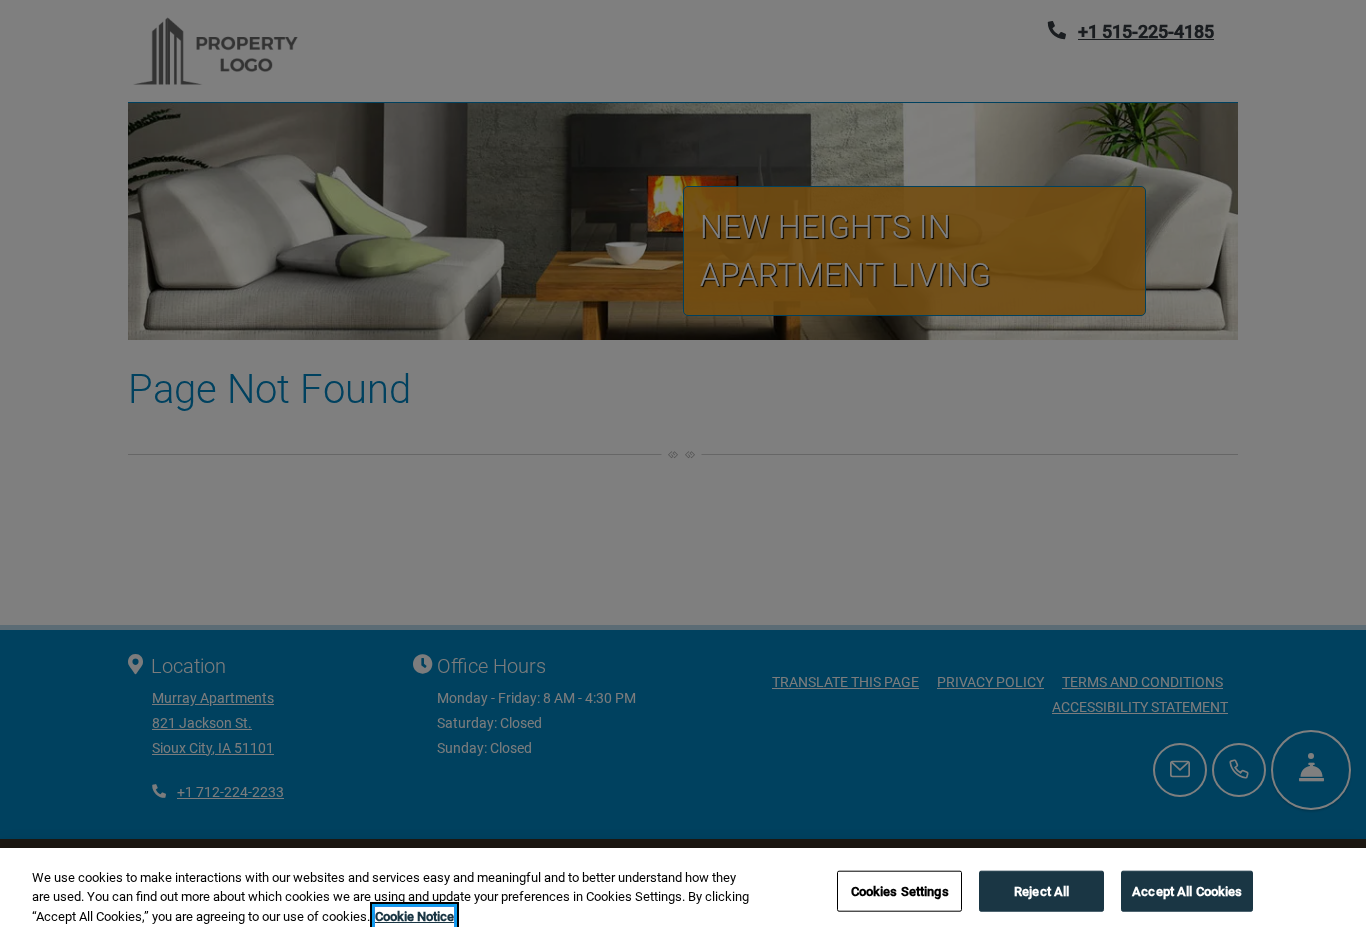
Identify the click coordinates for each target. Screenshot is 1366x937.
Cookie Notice (414, 916)
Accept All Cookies (1187, 890)
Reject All (1041, 890)
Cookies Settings (900, 890)
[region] (683, 892)
